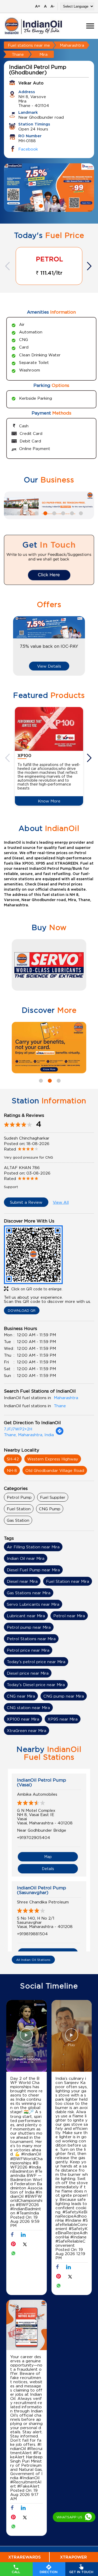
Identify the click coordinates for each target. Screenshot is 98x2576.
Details (48, 1869)
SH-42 (13, 1459)
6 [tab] (62, 513)
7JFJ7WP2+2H (18, 1429)
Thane (18, 54)
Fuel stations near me (29, 45)
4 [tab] (45, 513)
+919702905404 (34, 1837)
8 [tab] (80, 513)
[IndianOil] (33, 26)
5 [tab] (54, 513)
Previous (8, 266)
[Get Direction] (60, 1434)
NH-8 (12, 1470)
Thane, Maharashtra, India (29, 1435)
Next (90, 266)
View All (61, 1202)
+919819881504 (32, 1934)
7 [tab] (71, 513)
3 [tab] (58, 205)
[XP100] (49, 729)
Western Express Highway (53, 1459)
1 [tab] (40, 205)
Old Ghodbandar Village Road (55, 1470)
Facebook (28, 149)
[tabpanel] (49, 188)
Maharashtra (72, 45)
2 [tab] (49, 205)
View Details (49, 666)
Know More (49, 801)
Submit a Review (26, 1202)
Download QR (22, 1310)
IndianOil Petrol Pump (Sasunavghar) (42, 1890)
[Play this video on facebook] (26, 2038)
